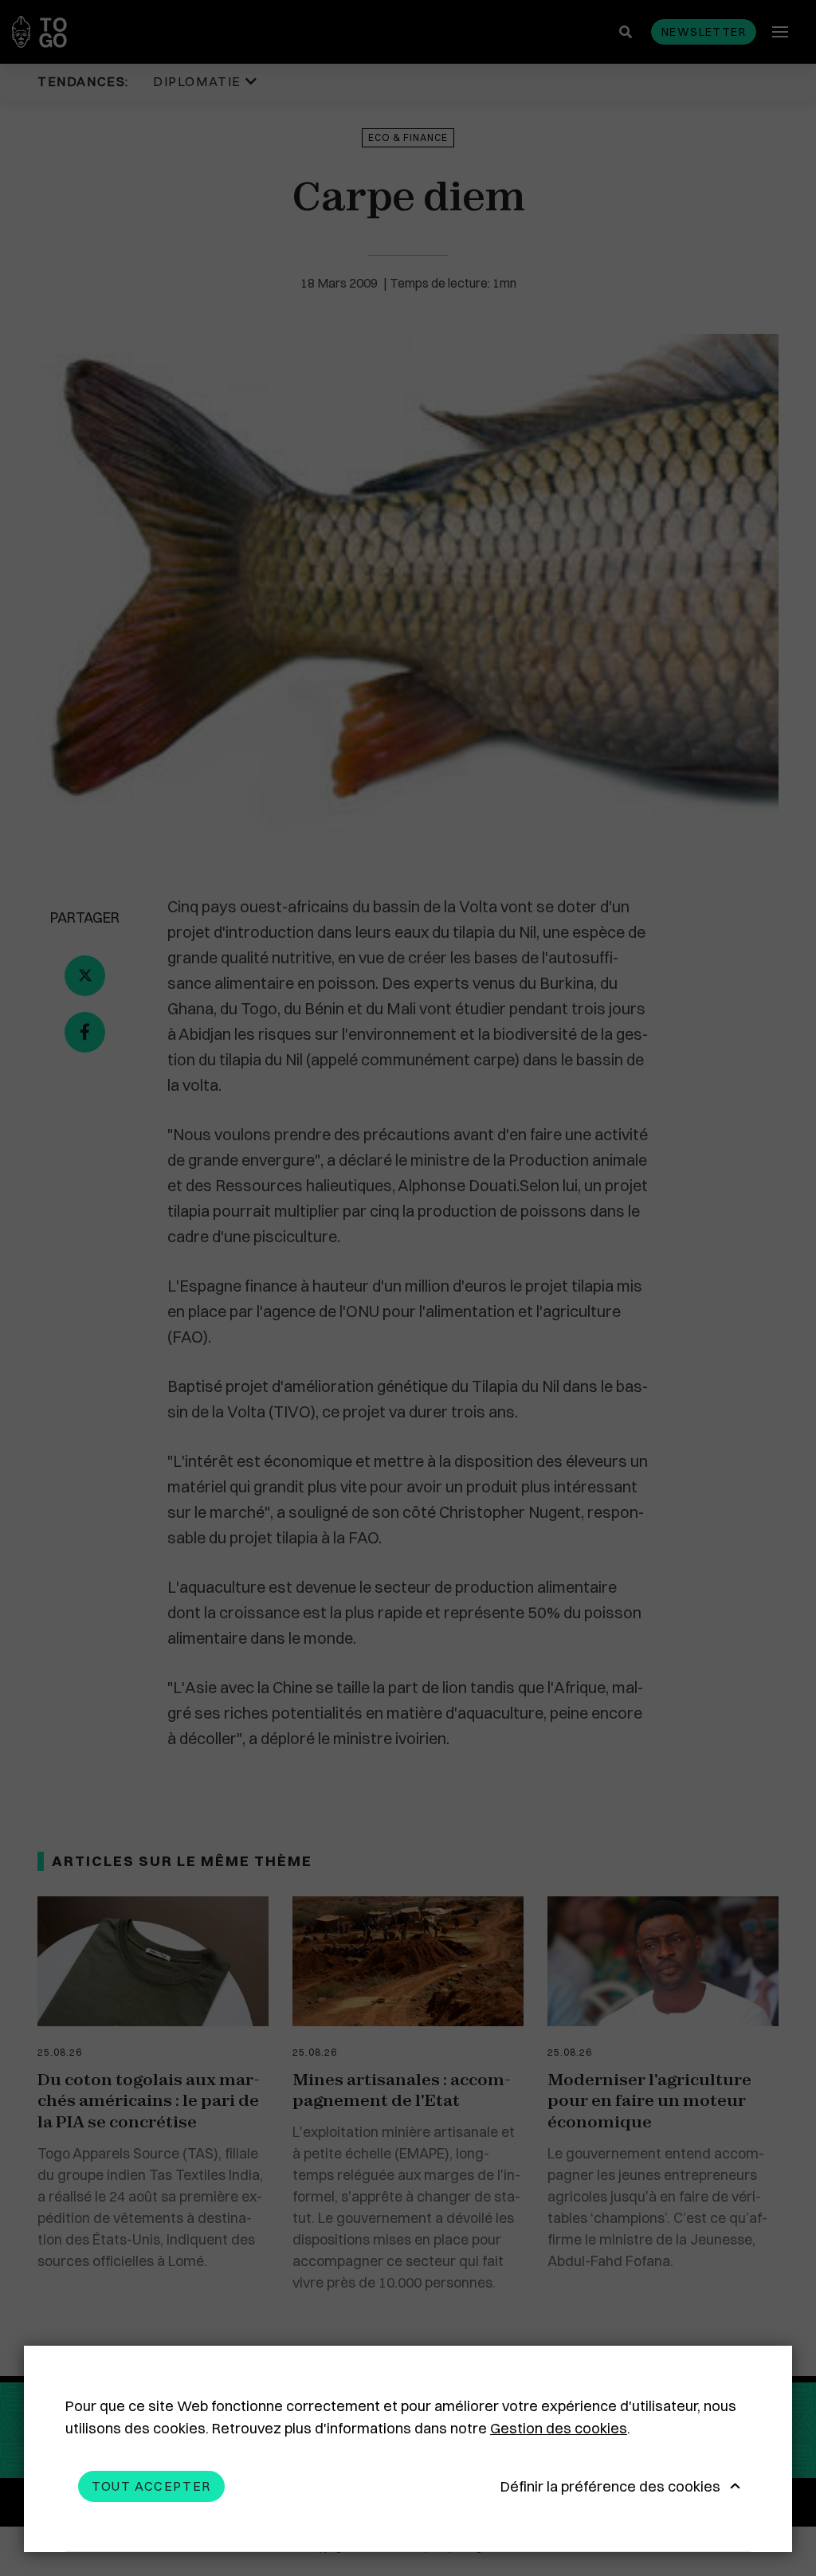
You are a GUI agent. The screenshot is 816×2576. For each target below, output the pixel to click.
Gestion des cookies (559, 2428)
